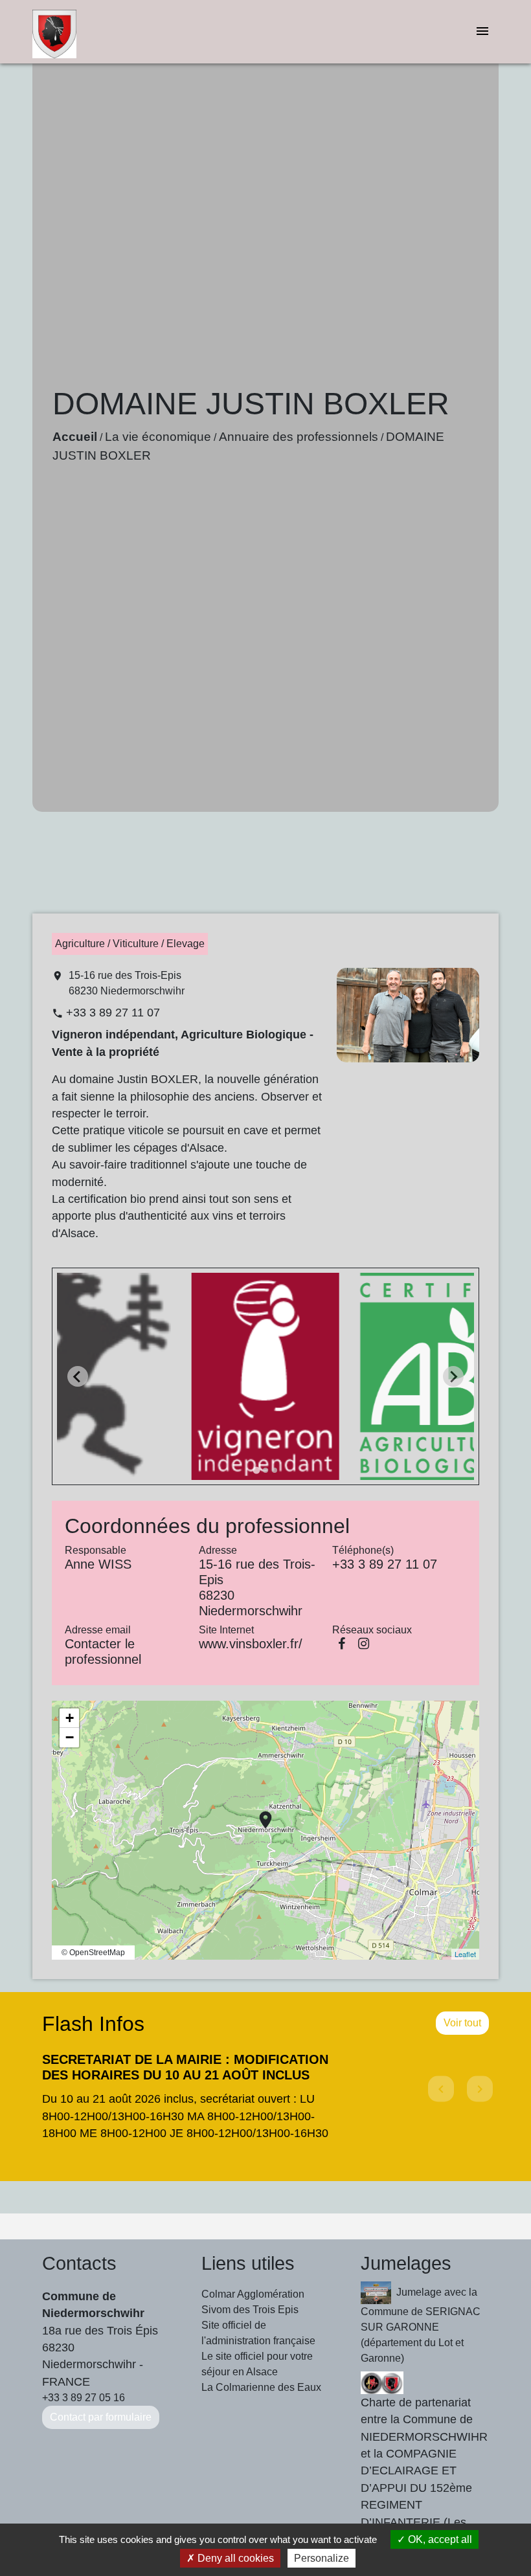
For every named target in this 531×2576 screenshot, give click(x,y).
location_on (259, 1813)
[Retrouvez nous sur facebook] (341, 1644)
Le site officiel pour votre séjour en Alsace (257, 2364)
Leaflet (465, 1954)
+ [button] (70, 1718)
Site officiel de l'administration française (258, 2333)
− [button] (70, 1737)
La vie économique (158, 437)
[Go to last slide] (78, 1376)
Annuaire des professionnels (299, 437)
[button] (439, 2100)
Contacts (79, 2263)
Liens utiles (248, 2263)
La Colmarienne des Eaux (261, 2387)
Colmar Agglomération (253, 2294)
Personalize (322, 2558)
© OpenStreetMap (93, 1953)
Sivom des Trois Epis (250, 2310)
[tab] (256, 1471)
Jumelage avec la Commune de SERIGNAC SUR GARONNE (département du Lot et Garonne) (421, 2325)
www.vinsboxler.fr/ (251, 1644)
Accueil (75, 437)
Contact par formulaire (101, 2417)
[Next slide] (453, 1376)
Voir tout (462, 2023)
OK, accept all (439, 2539)
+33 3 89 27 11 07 (113, 1013)
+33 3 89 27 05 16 (84, 2398)
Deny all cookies (234, 2558)
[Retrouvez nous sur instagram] (363, 1644)
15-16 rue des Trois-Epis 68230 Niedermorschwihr (127, 983)
